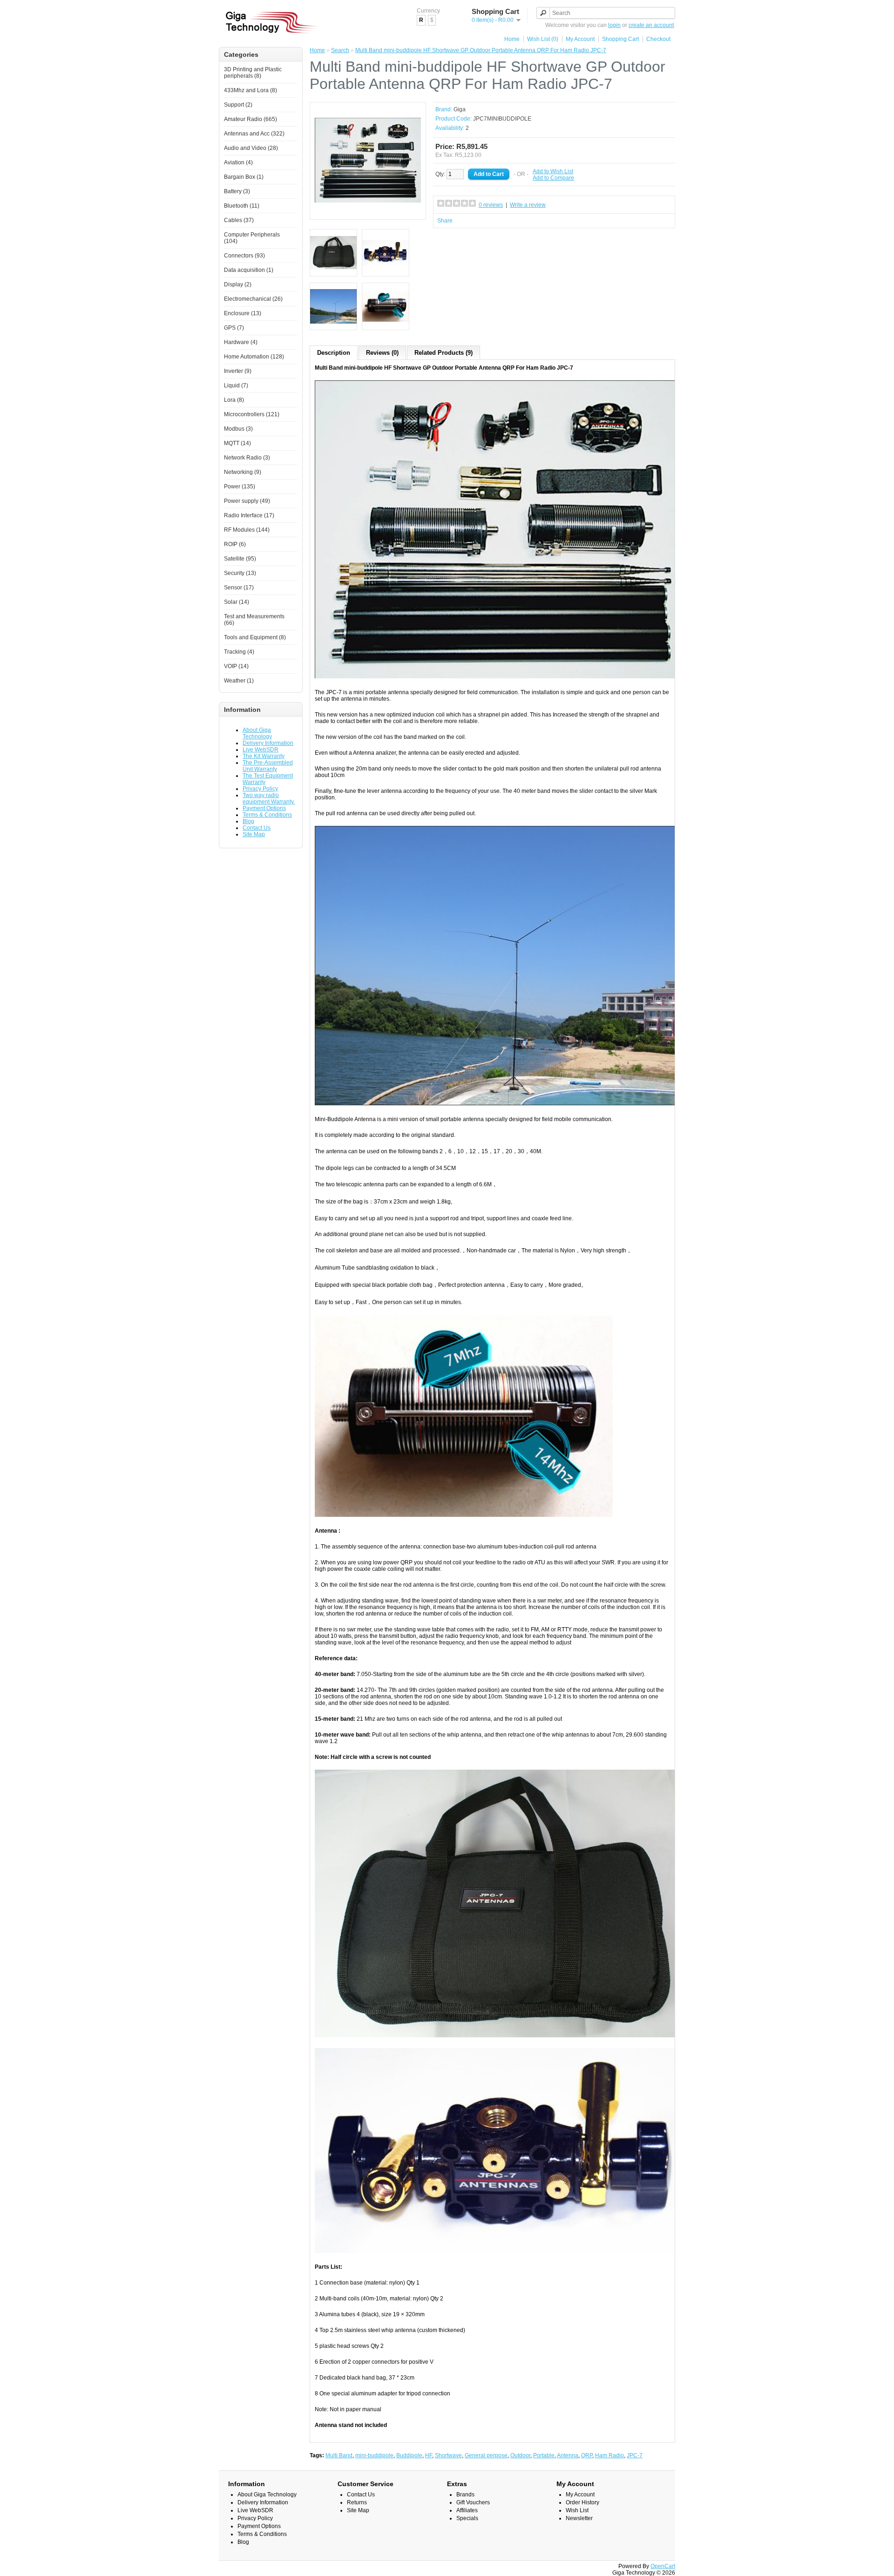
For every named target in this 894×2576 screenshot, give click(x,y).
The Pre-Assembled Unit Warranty (268, 766)
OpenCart (663, 2566)
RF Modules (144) (247, 530)
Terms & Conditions (267, 815)
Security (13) (240, 573)
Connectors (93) (244, 256)
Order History (582, 2502)
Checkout (658, 39)
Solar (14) (237, 602)
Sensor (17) (239, 588)
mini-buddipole (374, 2455)
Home (512, 39)
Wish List (577, 2510)
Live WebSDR (261, 750)
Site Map (254, 834)
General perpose (486, 2455)
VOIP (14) (236, 666)
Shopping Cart (620, 39)
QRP (587, 2455)
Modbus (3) (238, 429)
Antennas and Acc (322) (254, 134)
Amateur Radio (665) (251, 119)
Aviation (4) (238, 162)
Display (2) (238, 284)
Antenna (568, 2455)
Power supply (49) (247, 501)
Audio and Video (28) (251, 148)
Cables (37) (239, 220)
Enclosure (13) (243, 313)
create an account (651, 25)
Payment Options (264, 808)
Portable (544, 2455)
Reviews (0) (382, 353)
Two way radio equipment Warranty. (269, 798)
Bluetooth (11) (242, 206)
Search (340, 50)
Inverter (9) (238, 371)
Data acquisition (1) (249, 270)
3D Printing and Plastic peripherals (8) (253, 73)
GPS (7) (234, 328)
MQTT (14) (237, 443)
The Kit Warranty (264, 756)
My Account (580, 39)
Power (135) (240, 487)
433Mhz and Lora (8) (251, 90)
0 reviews (491, 205)
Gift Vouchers (473, 2502)
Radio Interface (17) (249, 515)
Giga (460, 109)
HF (429, 2455)
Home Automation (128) (254, 357)
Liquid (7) (236, 385)
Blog (248, 821)
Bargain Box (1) (244, 177)
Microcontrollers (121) (252, 414)
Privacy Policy (260, 789)
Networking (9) (243, 472)
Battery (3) (237, 191)
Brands (465, 2495)
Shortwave (448, 2455)
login (614, 25)
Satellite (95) (240, 559)
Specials (467, 2518)
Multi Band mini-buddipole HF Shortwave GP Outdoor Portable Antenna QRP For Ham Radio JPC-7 (481, 50)
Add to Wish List (553, 171)
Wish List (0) (543, 39)
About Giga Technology (257, 733)
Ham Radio (610, 2455)
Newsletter (579, 2518)
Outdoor (520, 2455)
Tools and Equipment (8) (255, 637)
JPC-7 (635, 2455)
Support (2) (238, 105)
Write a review (528, 205)
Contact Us (257, 828)
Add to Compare (553, 178)
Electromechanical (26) (253, 299)
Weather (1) (239, 681)
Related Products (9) (444, 353)
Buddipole (409, 2455)
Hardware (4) (241, 342)
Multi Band (339, 2455)
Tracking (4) (239, 652)
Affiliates (467, 2510)
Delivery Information (268, 743)
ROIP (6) (235, 544)
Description (334, 353)
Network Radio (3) (247, 458)
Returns (357, 2502)
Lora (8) (234, 400)
